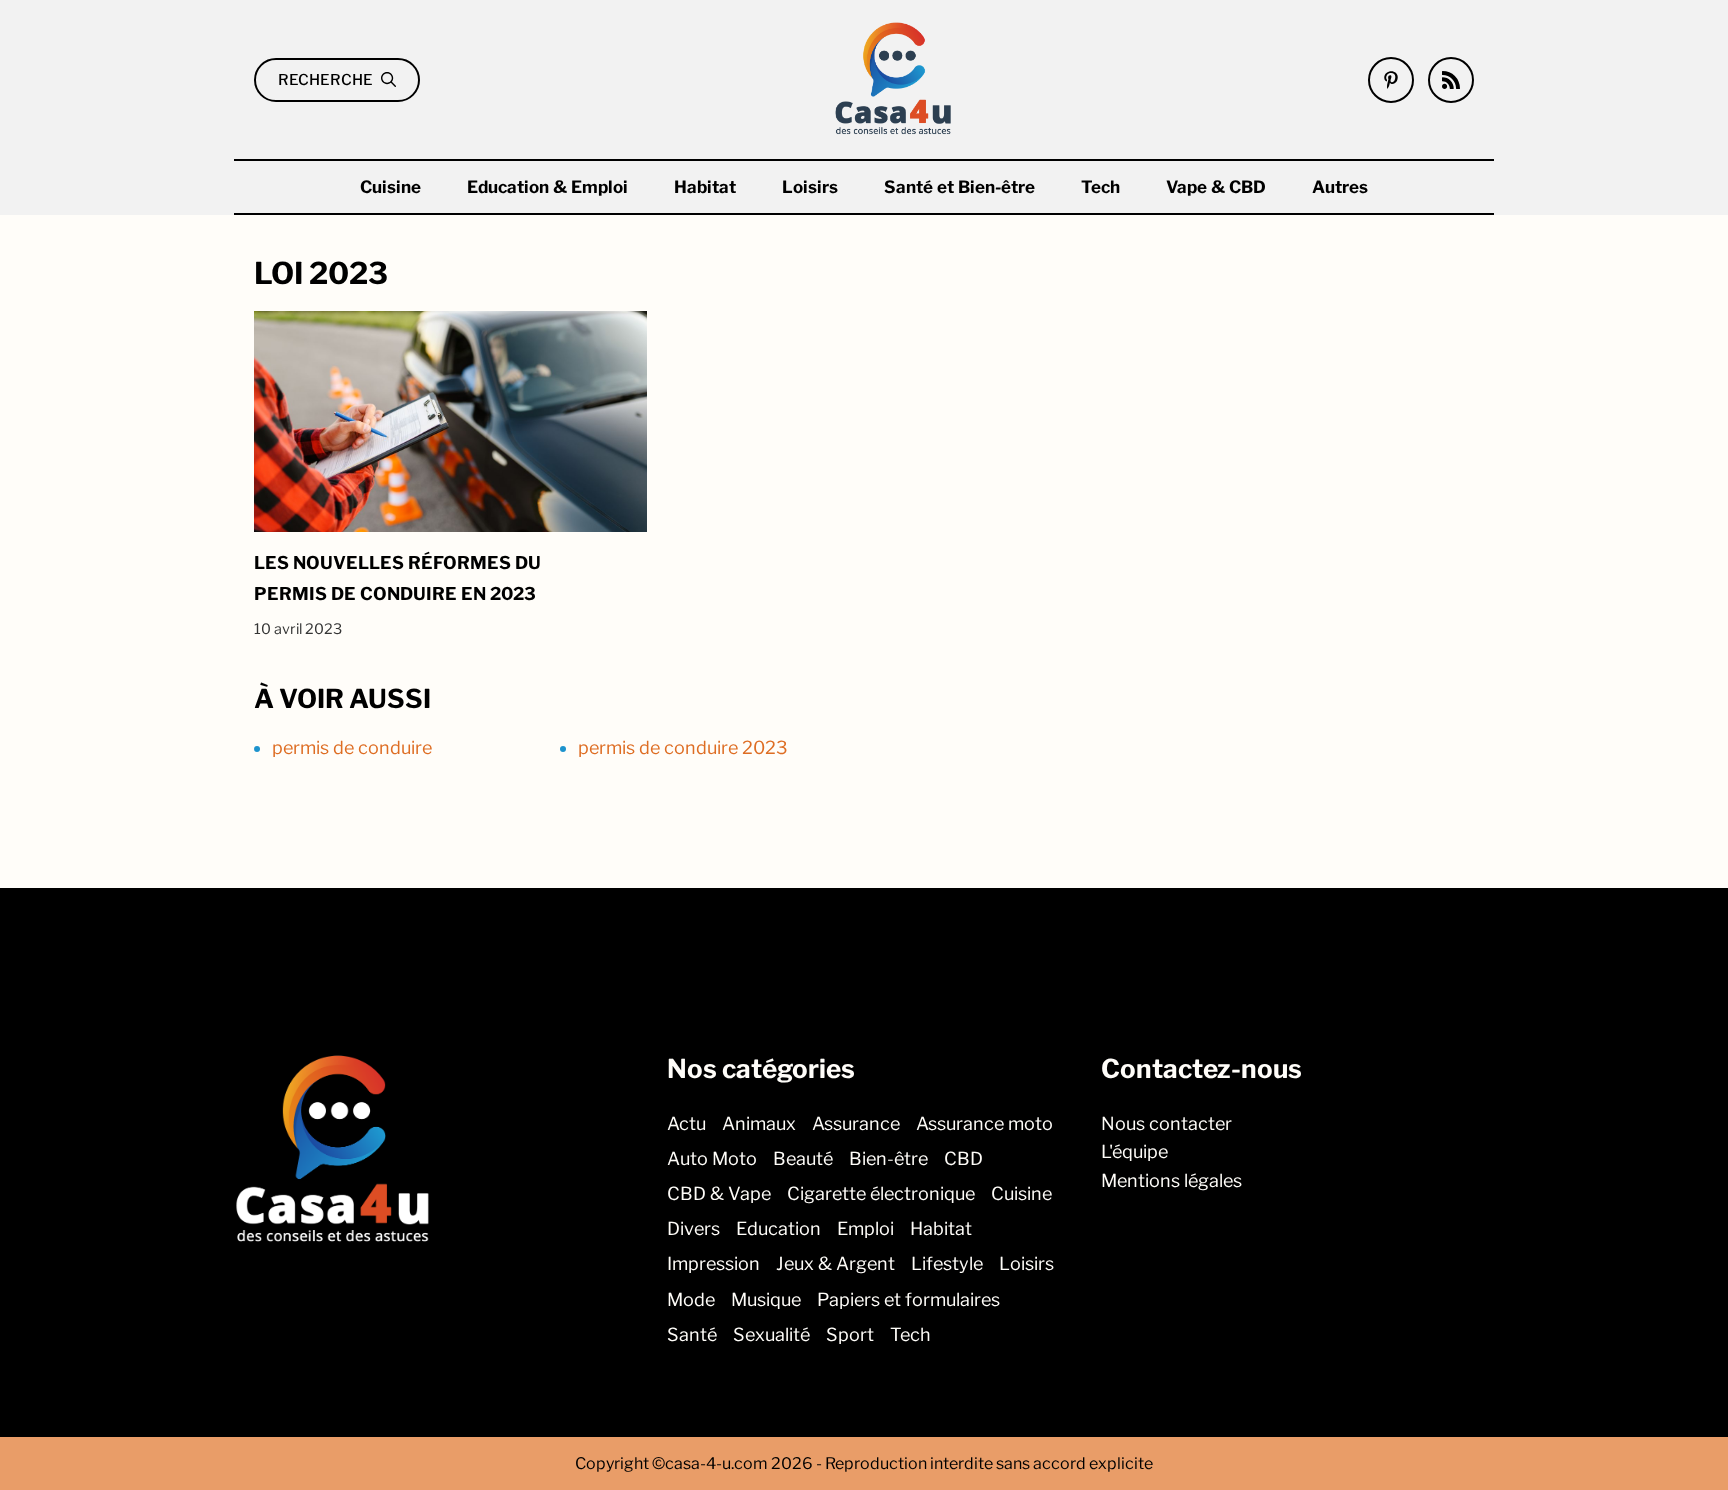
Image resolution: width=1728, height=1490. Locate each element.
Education (778, 1228)
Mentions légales (1171, 1180)
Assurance (856, 1123)
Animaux (759, 1123)
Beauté (803, 1158)
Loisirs (810, 187)
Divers (693, 1228)
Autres (1340, 187)
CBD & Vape (719, 1193)
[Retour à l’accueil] (894, 77)
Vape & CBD (1216, 187)
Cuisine (390, 187)
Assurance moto (984, 1123)
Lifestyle (947, 1263)
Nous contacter (1166, 1123)
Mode (691, 1298)
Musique (766, 1298)
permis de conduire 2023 (683, 747)
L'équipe (1134, 1151)
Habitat (705, 187)
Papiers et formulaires (908, 1298)
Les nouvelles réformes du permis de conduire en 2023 (397, 577)
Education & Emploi (547, 187)
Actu (686, 1123)
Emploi (865, 1228)
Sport (850, 1334)
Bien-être (888, 1158)
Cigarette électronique (881, 1193)
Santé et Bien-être (959, 187)
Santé (692, 1334)
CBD (963, 1158)
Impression (713, 1263)
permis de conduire (352, 747)
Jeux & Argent (835, 1263)
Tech (1100, 187)
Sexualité (771, 1334)
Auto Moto (712, 1158)
